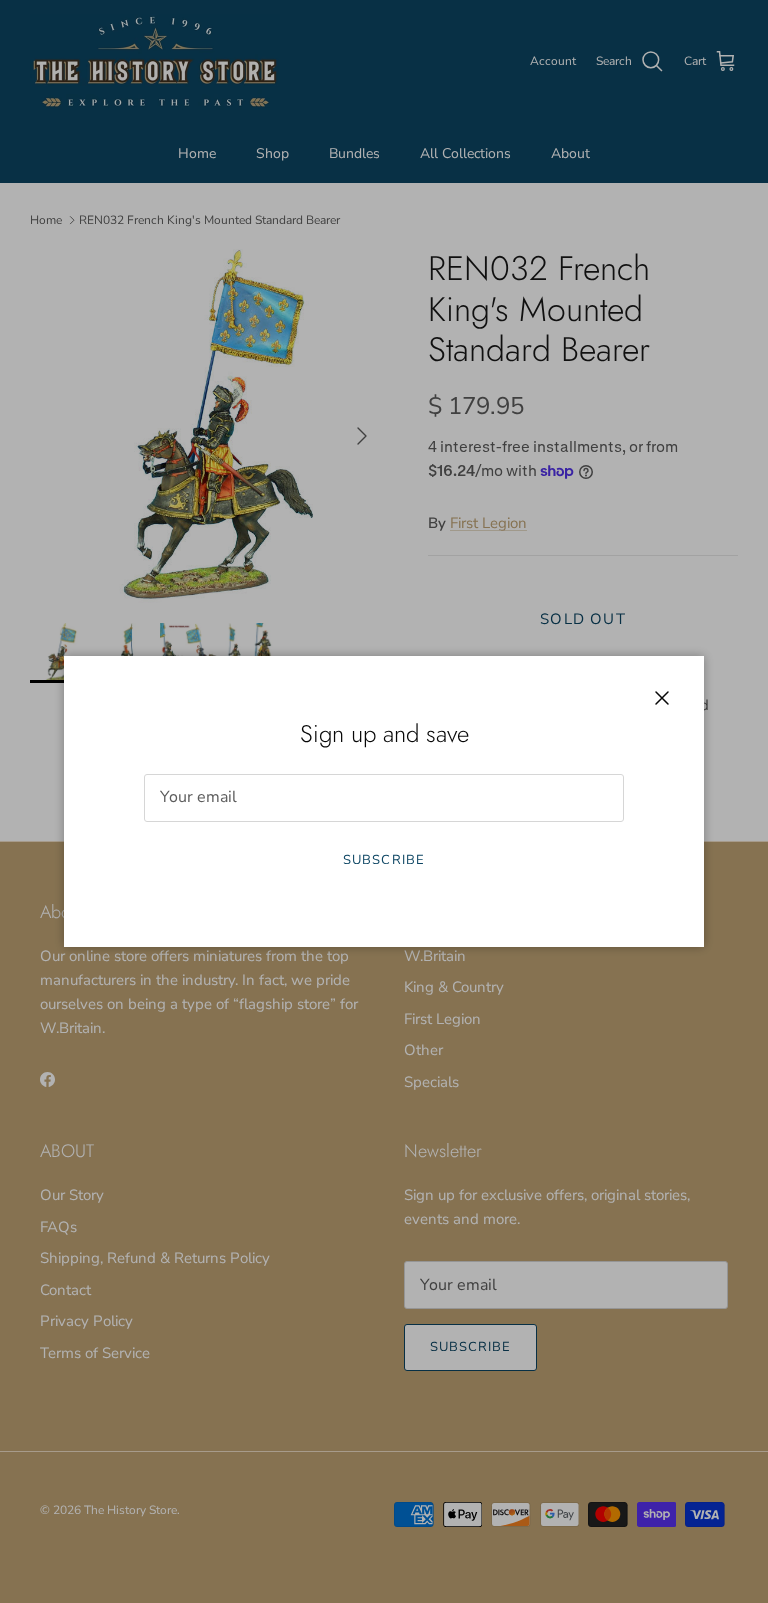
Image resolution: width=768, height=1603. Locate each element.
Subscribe (383, 860)
